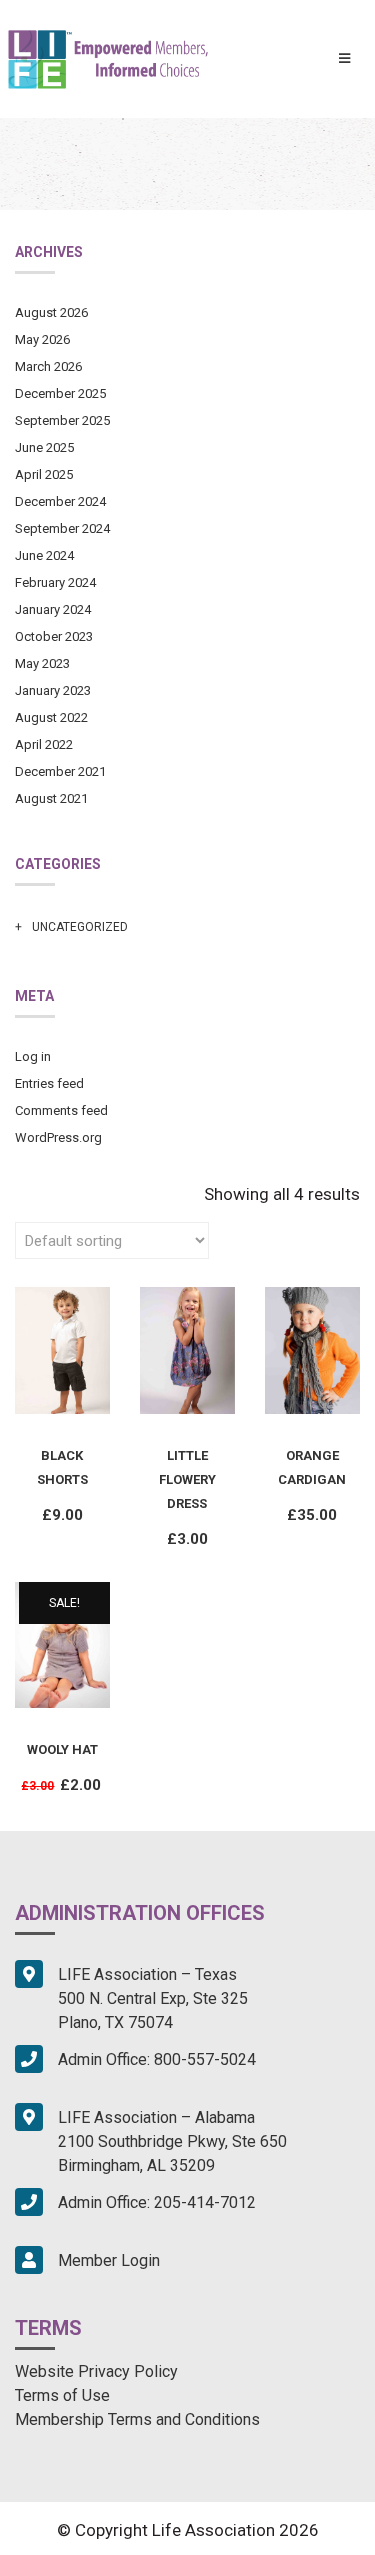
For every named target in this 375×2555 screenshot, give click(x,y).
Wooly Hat (62, 1749)
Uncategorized (80, 927)
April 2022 (44, 744)
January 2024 (53, 609)
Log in (33, 1056)
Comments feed (61, 1110)
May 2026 (42, 339)
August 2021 (51, 798)
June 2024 (44, 555)
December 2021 (60, 771)
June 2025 (44, 447)
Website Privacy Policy (96, 2371)
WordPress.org (58, 1137)
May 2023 (42, 663)
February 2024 (55, 582)
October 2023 (54, 636)
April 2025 (44, 474)
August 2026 (51, 312)
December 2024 (60, 501)
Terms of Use (62, 2395)
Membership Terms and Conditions (137, 2419)
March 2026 (48, 366)
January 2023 (53, 690)
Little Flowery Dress (187, 1479)
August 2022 (51, 717)
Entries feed (49, 1083)
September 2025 (62, 420)
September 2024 (62, 528)
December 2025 (60, 393)
